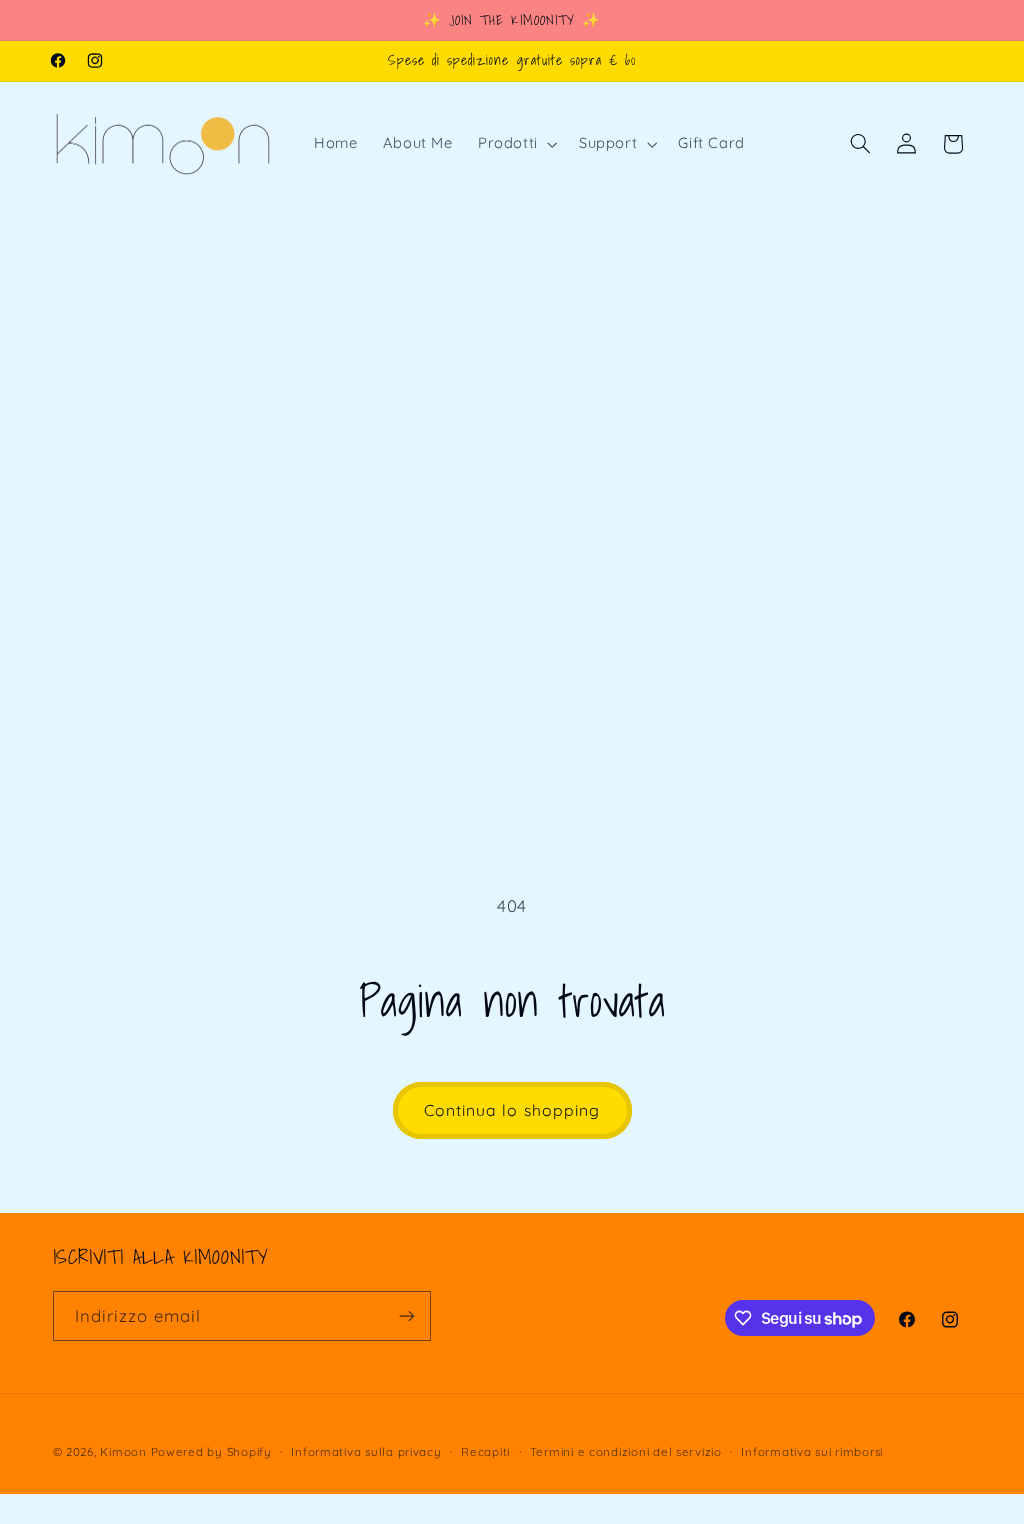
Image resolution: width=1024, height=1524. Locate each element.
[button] (515, 144)
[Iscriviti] (406, 1315)
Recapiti (485, 1451)
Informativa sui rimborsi (812, 1451)
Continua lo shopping (512, 1110)
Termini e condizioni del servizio (626, 1451)
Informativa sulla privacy (366, 1451)
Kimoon (125, 1451)
